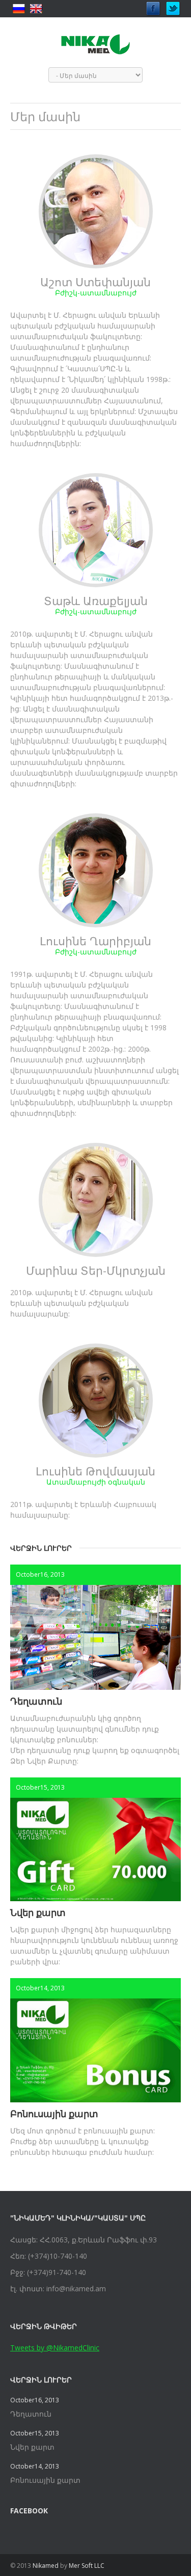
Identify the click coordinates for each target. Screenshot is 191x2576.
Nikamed (46, 2566)
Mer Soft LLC (87, 2566)
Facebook (153, 6)
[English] (36, 9)
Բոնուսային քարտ (54, 2114)
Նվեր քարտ (38, 1912)
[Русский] (19, 9)
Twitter (173, 6)
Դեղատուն (36, 1701)
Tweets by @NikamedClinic (55, 2348)
